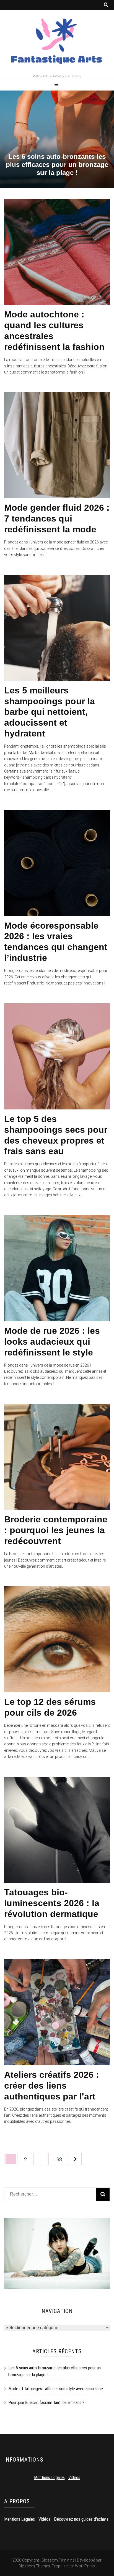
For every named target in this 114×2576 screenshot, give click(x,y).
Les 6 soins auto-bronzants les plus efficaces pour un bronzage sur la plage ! (57, 165)
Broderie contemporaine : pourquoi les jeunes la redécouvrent (56, 1530)
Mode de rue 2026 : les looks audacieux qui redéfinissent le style (52, 1342)
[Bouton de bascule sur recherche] (106, 5)
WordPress (85, 2566)
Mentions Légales (49, 2478)
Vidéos (74, 2478)
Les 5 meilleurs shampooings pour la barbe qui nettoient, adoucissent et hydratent (50, 712)
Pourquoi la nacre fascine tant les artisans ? (46, 2403)
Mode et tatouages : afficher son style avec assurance (56, 2389)
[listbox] (57, 139)
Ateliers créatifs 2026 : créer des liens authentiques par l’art (52, 2086)
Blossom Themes (34, 2566)
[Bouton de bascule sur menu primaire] (57, 85)
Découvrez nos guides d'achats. (82, 2519)
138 (59, 2159)
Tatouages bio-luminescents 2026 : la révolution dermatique (52, 1903)
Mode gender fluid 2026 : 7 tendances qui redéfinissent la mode (57, 518)
